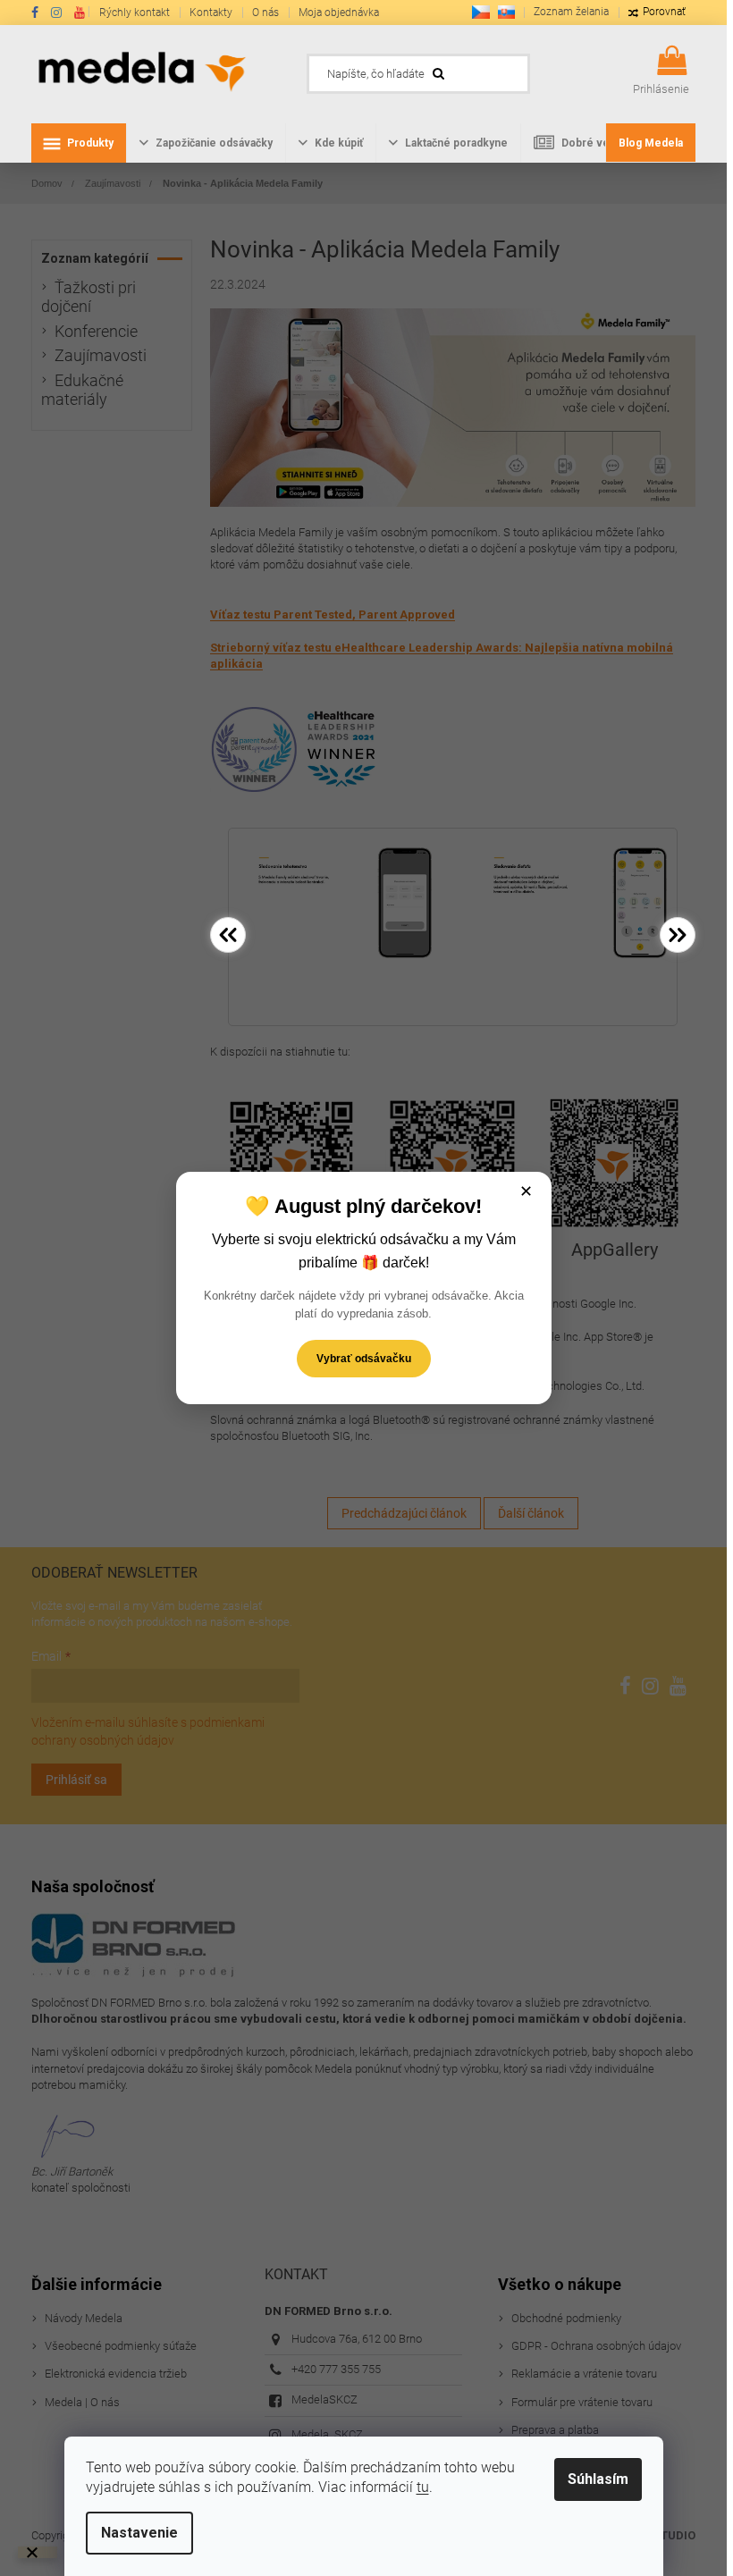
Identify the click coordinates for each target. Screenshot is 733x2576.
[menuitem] (79, 143)
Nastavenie (139, 2533)
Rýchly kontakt (135, 13)
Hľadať (557, 69)
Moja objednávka (339, 13)
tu (423, 2487)
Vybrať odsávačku (364, 1359)
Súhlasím (598, 2479)
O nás (265, 13)
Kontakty (211, 13)
